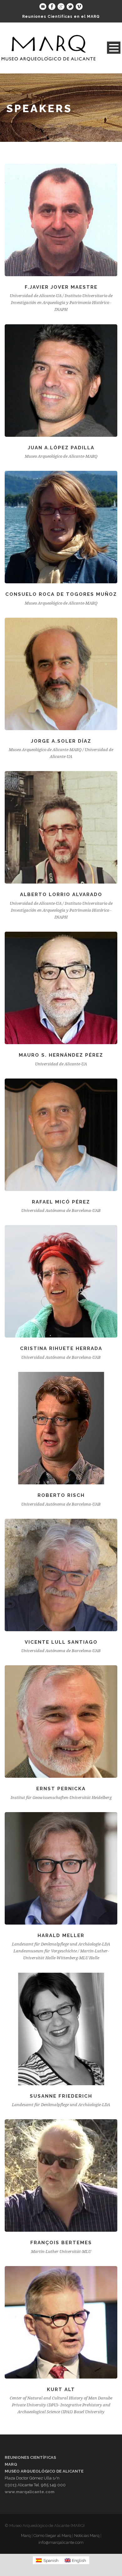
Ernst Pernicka (61, 1789)
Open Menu (114, 48)
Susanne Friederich (61, 2096)
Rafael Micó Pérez (61, 1202)
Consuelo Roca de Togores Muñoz (61, 594)
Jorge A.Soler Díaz (61, 741)
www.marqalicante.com (30, 2492)
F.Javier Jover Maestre (61, 287)
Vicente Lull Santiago (61, 1642)
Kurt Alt (61, 2389)
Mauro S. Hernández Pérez (61, 1055)
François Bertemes (61, 2243)
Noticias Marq (87, 2536)
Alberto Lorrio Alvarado (61, 894)
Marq (26, 2536)
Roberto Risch (61, 1495)
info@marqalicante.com (61, 2542)
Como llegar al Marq (52, 2536)
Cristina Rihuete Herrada (61, 1348)
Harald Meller (61, 1936)
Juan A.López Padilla (61, 448)
